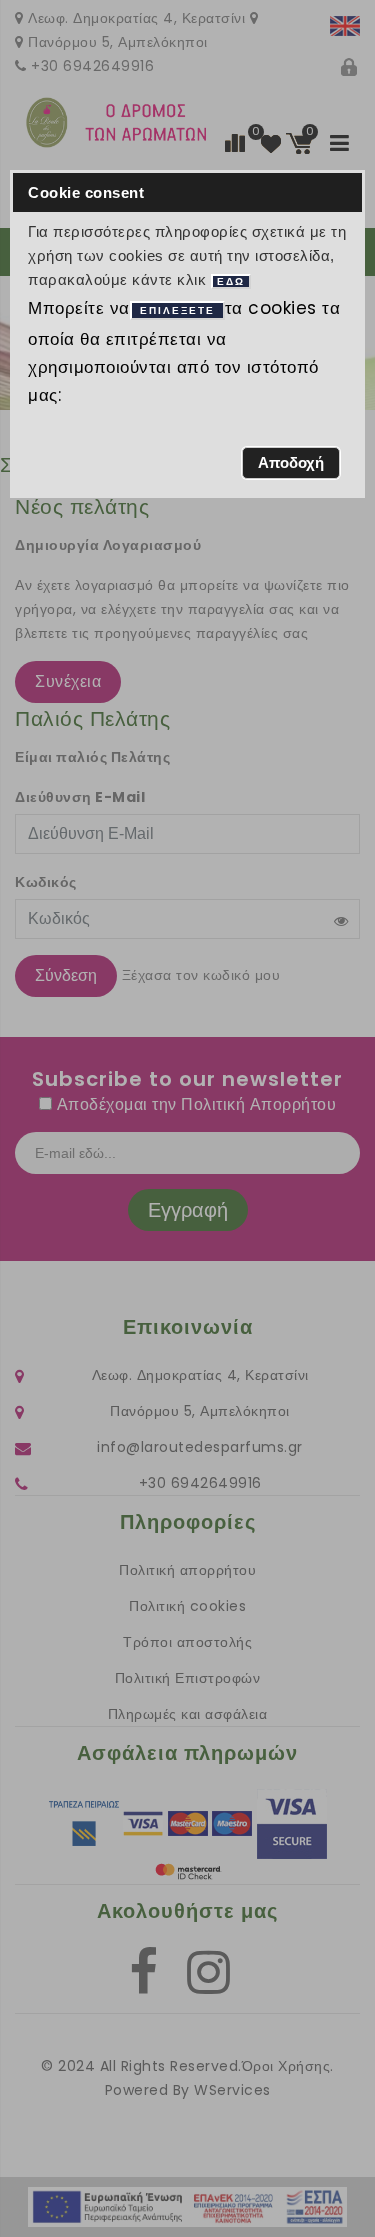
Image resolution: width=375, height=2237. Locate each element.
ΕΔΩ (231, 281)
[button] (291, 463)
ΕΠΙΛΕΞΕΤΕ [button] (177, 310)
